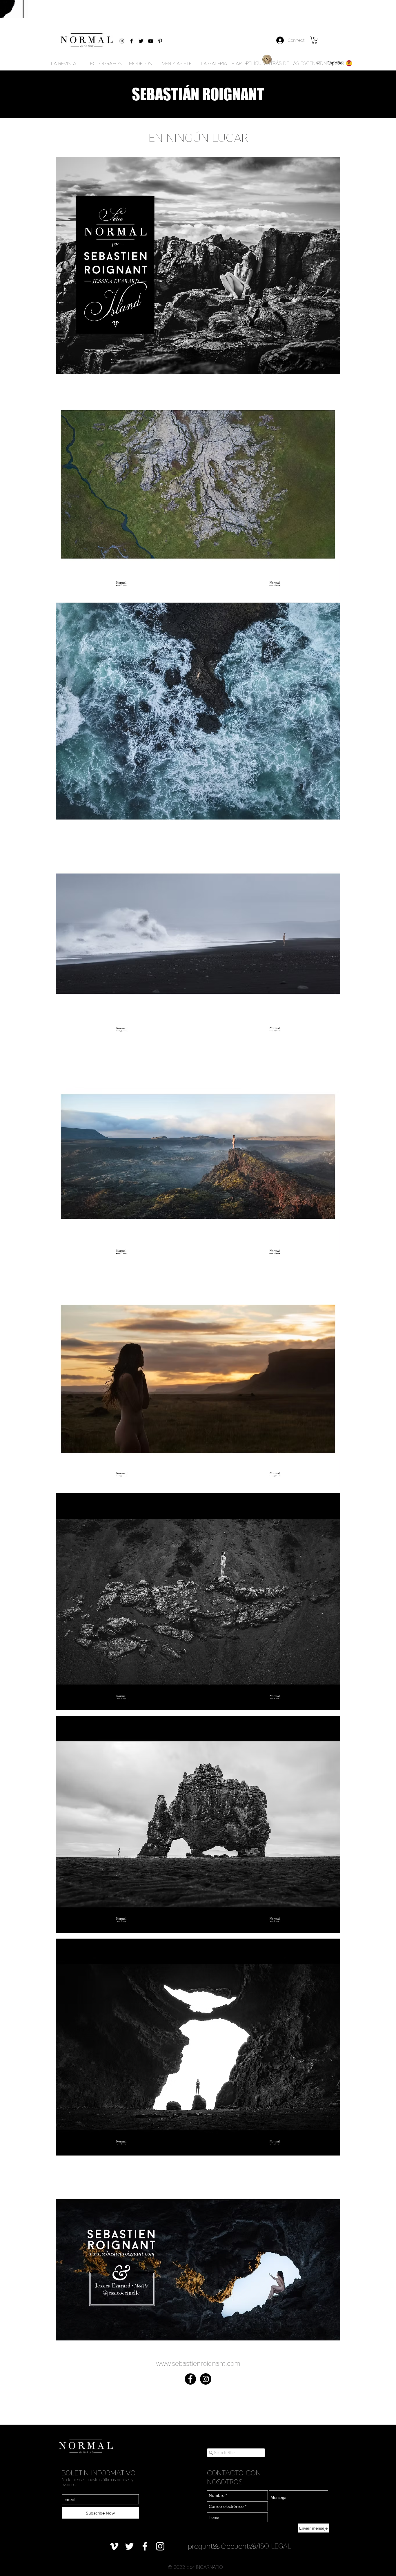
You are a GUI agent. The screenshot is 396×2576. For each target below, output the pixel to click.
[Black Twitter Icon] (141, 41)
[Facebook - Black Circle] (190, 2379)
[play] (328, 2373)
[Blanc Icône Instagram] (160, 2546)
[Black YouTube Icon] (151, 41)
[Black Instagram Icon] (122, 41)
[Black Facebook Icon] (131, 41)
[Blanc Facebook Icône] (145, 2546)
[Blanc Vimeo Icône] (114, 2546)
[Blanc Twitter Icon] (129, 2546)
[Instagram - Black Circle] (206, 2379)
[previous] (67, 1271)
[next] (329, 1271)
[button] (314, 40)
